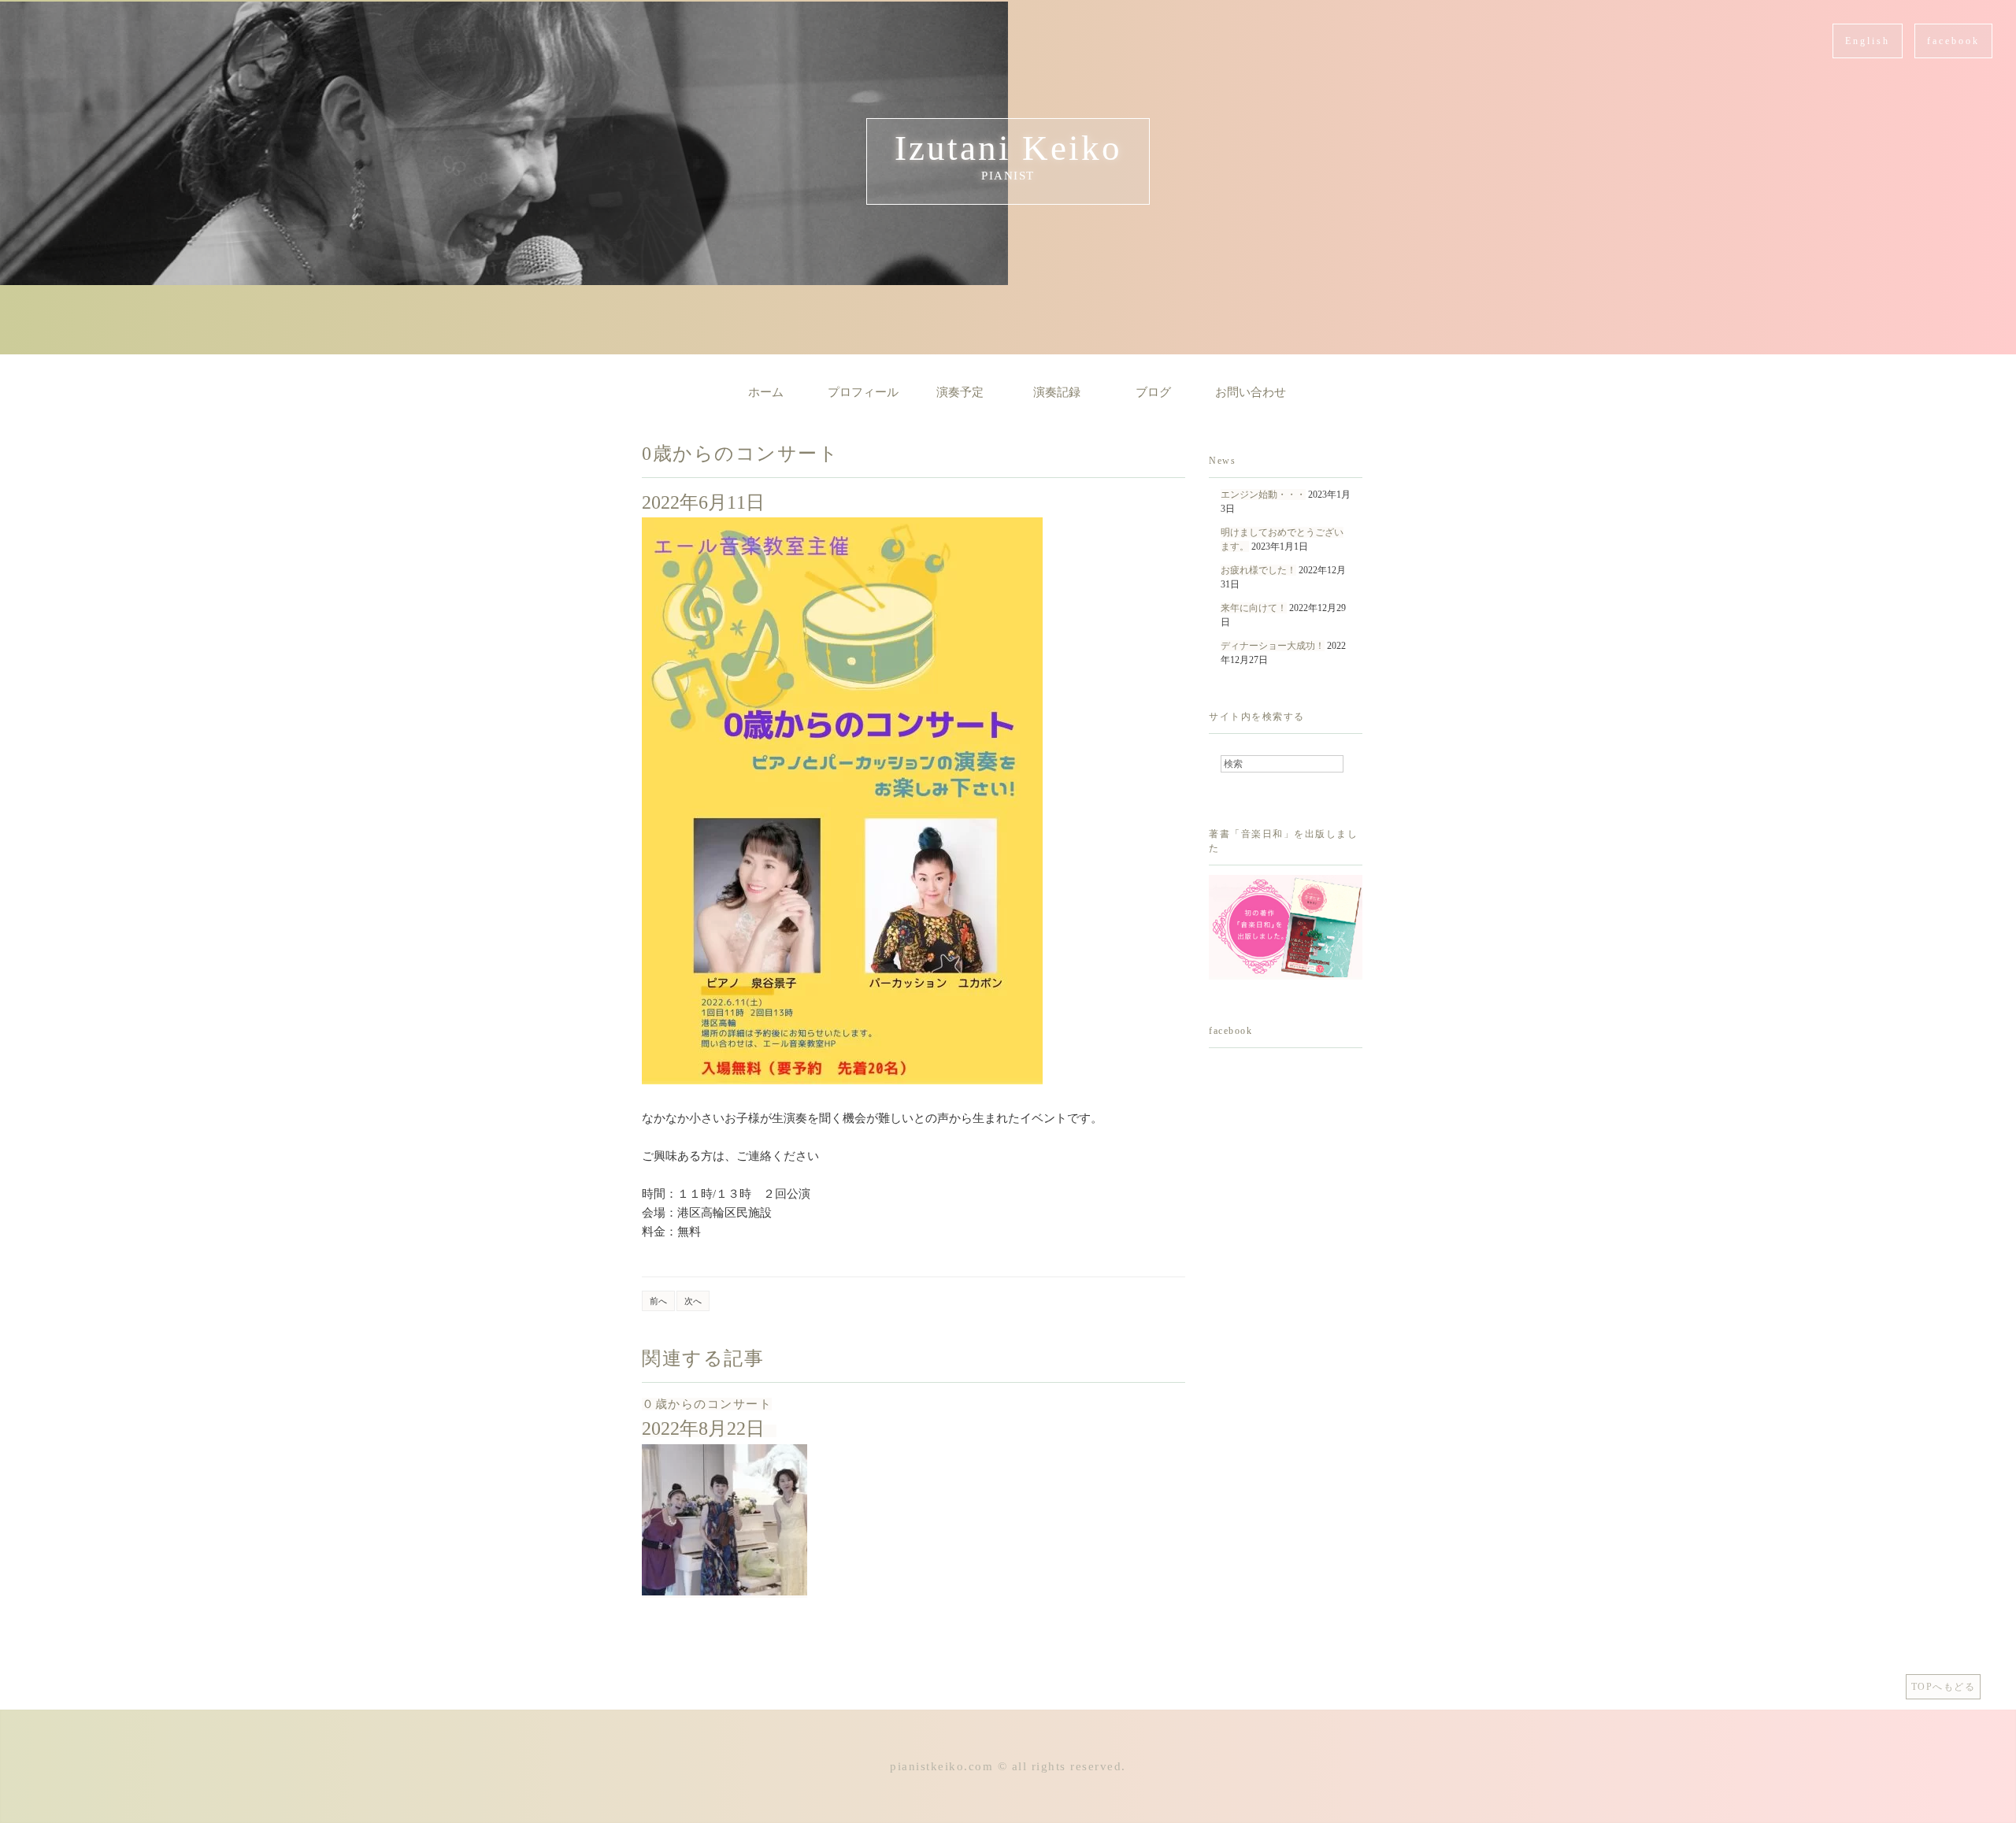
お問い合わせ (1251, 392)
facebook (1953, 41)
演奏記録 (1057, 392)
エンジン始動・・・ (1263, 495)
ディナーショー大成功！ (1273, 646)
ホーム (766, 392)
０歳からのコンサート (707, 1404)
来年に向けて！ (1254, 608)
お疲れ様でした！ (1258, 570)
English (1868, 41)
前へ (658, 1301)
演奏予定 (960, 392)
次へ (693, 1301)
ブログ (1153, 392)
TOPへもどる (1944, 1687)
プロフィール (863, 392)
